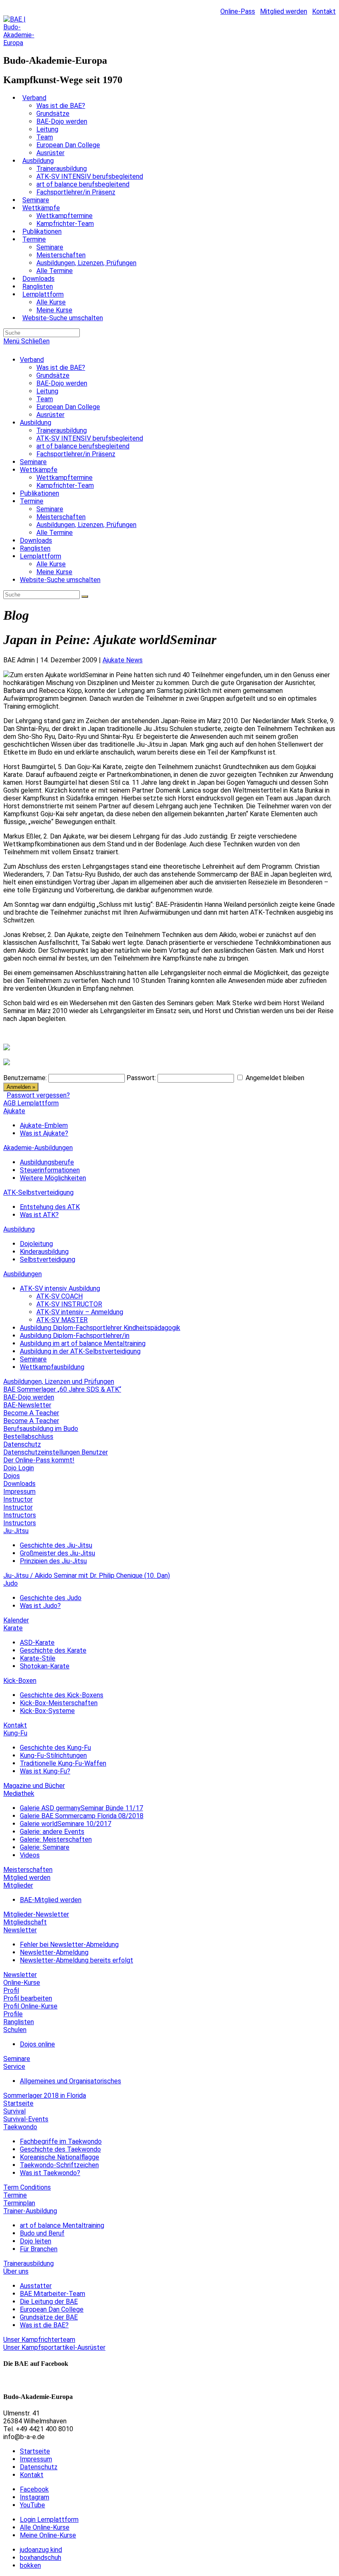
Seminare (33, 462)
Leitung (47, 391)
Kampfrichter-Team (65, 485)
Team (45, 399)
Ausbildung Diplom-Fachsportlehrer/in (75, 1336)
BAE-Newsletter (27, 1405)
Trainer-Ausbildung (30, 2211)
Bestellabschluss (28, 1437)
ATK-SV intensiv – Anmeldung (80, 1312)
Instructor (18, 1499)
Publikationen (39, 493)
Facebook (34, 2489)
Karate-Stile (38, 1658)
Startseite (18, 2103)
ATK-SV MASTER (62, 1320)
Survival (14, 2111)
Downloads (36, 540)
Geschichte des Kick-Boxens (62, 1695)
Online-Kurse (22, 1983)
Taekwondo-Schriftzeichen (59, 2165)
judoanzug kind (41, 2550)
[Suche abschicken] (85, 597)
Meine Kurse (54, 572)
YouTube (32, 2505)
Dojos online (37, 2044)
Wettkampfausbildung (52, 1367)
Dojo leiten (36, 2241)
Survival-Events (26, 2119)
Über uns (16, 2271)
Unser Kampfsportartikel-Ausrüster (54, 2347)
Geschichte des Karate (53, 1650)
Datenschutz (22, 1444)
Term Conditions (27, 2187)
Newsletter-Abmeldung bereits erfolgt (76, 1960)
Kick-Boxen (20, 1681)
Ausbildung (36, 423)
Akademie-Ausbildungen (38, 1148)
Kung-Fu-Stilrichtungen (53, 1755)
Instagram (35, 2497)
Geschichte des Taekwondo (60, 2149)
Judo (11, 1583)
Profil (11, 1990)
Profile (13, 2014)
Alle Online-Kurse (45, 2527)
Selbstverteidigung (48, 1259)
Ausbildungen (23, 1274)
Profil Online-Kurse (30, 2006)
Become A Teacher (31, 1413)
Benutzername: (25, 1078)
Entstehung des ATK (50, 1207)
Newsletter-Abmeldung (54, 1952)
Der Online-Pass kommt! (39, 1460)
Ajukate (14, 1111)
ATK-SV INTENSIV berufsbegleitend (90, 438)
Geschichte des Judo (51, 1598)
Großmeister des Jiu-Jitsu (57, 1553)
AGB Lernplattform (31, 1103)
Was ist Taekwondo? (50, 2173)
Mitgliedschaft (25, 1922)
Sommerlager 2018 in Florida (45, 2096)
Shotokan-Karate (45, 1666)
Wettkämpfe (39, 470)
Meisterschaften (61, 517)
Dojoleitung (36, 1244)
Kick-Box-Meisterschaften (59, 1703)
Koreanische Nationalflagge (60, 2157)
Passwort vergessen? (38, 1095)
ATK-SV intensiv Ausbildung (60, 1288)
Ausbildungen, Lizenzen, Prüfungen (86, 525)
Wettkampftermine (64, 478)
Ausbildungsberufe (47, 1162)
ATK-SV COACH (60, 1296)
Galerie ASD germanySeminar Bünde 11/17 (81, 1808)
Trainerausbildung (62, 430)
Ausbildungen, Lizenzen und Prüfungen (59, 1381)
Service (14, 2067)
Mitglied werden (284, 11)
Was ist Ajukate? (44, 1133)
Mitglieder (18, 1885)
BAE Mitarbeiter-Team (53, 2294)
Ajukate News (123, 660)
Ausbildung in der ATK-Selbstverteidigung (80, 1351)
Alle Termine (55, 533)
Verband (32, 360)
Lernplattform (41, 556)
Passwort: (141, 1078)
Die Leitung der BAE (49, 2302)
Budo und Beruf (42, 2233)
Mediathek (19, 1794)
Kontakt (324, 11)
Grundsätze (53, 375)
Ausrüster (50, 415)
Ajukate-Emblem (44, 1125)
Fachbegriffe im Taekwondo (61, 2141)
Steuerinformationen (50, 1170)
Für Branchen (39, 2249)
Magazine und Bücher (34, 1786)
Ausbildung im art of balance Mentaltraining (83, 1343)
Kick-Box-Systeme (47, 1711)
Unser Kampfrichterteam (39, 2340)
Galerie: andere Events (52, 1832)
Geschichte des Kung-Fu (55, 1748)
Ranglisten (35, 548)
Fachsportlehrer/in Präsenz (76, 454)
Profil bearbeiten (28, 1998)
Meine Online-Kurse (48, 2535)
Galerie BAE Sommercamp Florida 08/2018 (82, 1816)
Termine (32, 501)
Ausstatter (36, 2286)
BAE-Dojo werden (62, 383)
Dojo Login (19, 1468)
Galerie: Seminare (45, 1847)
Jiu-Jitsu (16, 1531)
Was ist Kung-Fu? (45, 1771)
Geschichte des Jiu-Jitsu (56, 1545)
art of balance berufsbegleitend (83, 446)
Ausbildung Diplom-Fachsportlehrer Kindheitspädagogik (100, 1328)
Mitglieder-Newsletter (36, 1914)
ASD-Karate (37, 1643)
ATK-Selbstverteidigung (38, 1192)
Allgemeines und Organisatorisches (70, 2081)
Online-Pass (238, 11)
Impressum (19, 1492)
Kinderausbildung (44, 1252)
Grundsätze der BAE (49, 2317)
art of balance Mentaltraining (62, 2225)
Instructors (20, 1515)
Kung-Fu (15, 1733)
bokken (30, 2565)
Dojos (12, 1476)
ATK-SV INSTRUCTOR (69, 1304)
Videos (30, 1855)
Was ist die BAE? (61, 368)
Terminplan (19, 2203)
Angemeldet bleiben (275, 1078)
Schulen (15, 2030)
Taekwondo (20, 2127)
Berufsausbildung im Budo (41, 1429)
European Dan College (68, 407)
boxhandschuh (41, 2558)
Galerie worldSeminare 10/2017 (66, 1824)
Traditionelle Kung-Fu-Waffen (63, 1763)
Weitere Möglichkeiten (53, 1178)
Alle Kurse (51, 564)
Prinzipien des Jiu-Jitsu (53, 1561)
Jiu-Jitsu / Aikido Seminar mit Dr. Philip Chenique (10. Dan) (87, 1576)
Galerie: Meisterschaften (56, 1839)
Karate (13, 1628)
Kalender (16, 1620)
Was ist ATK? (39, 1215)
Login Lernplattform (49, 2520)
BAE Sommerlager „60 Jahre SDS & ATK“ (62, 1389)
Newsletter (20, 1930)
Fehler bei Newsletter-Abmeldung (69, 1945)
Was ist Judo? (40, 1606)
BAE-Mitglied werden (51, 1900)
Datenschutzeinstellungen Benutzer (56, 1452)
